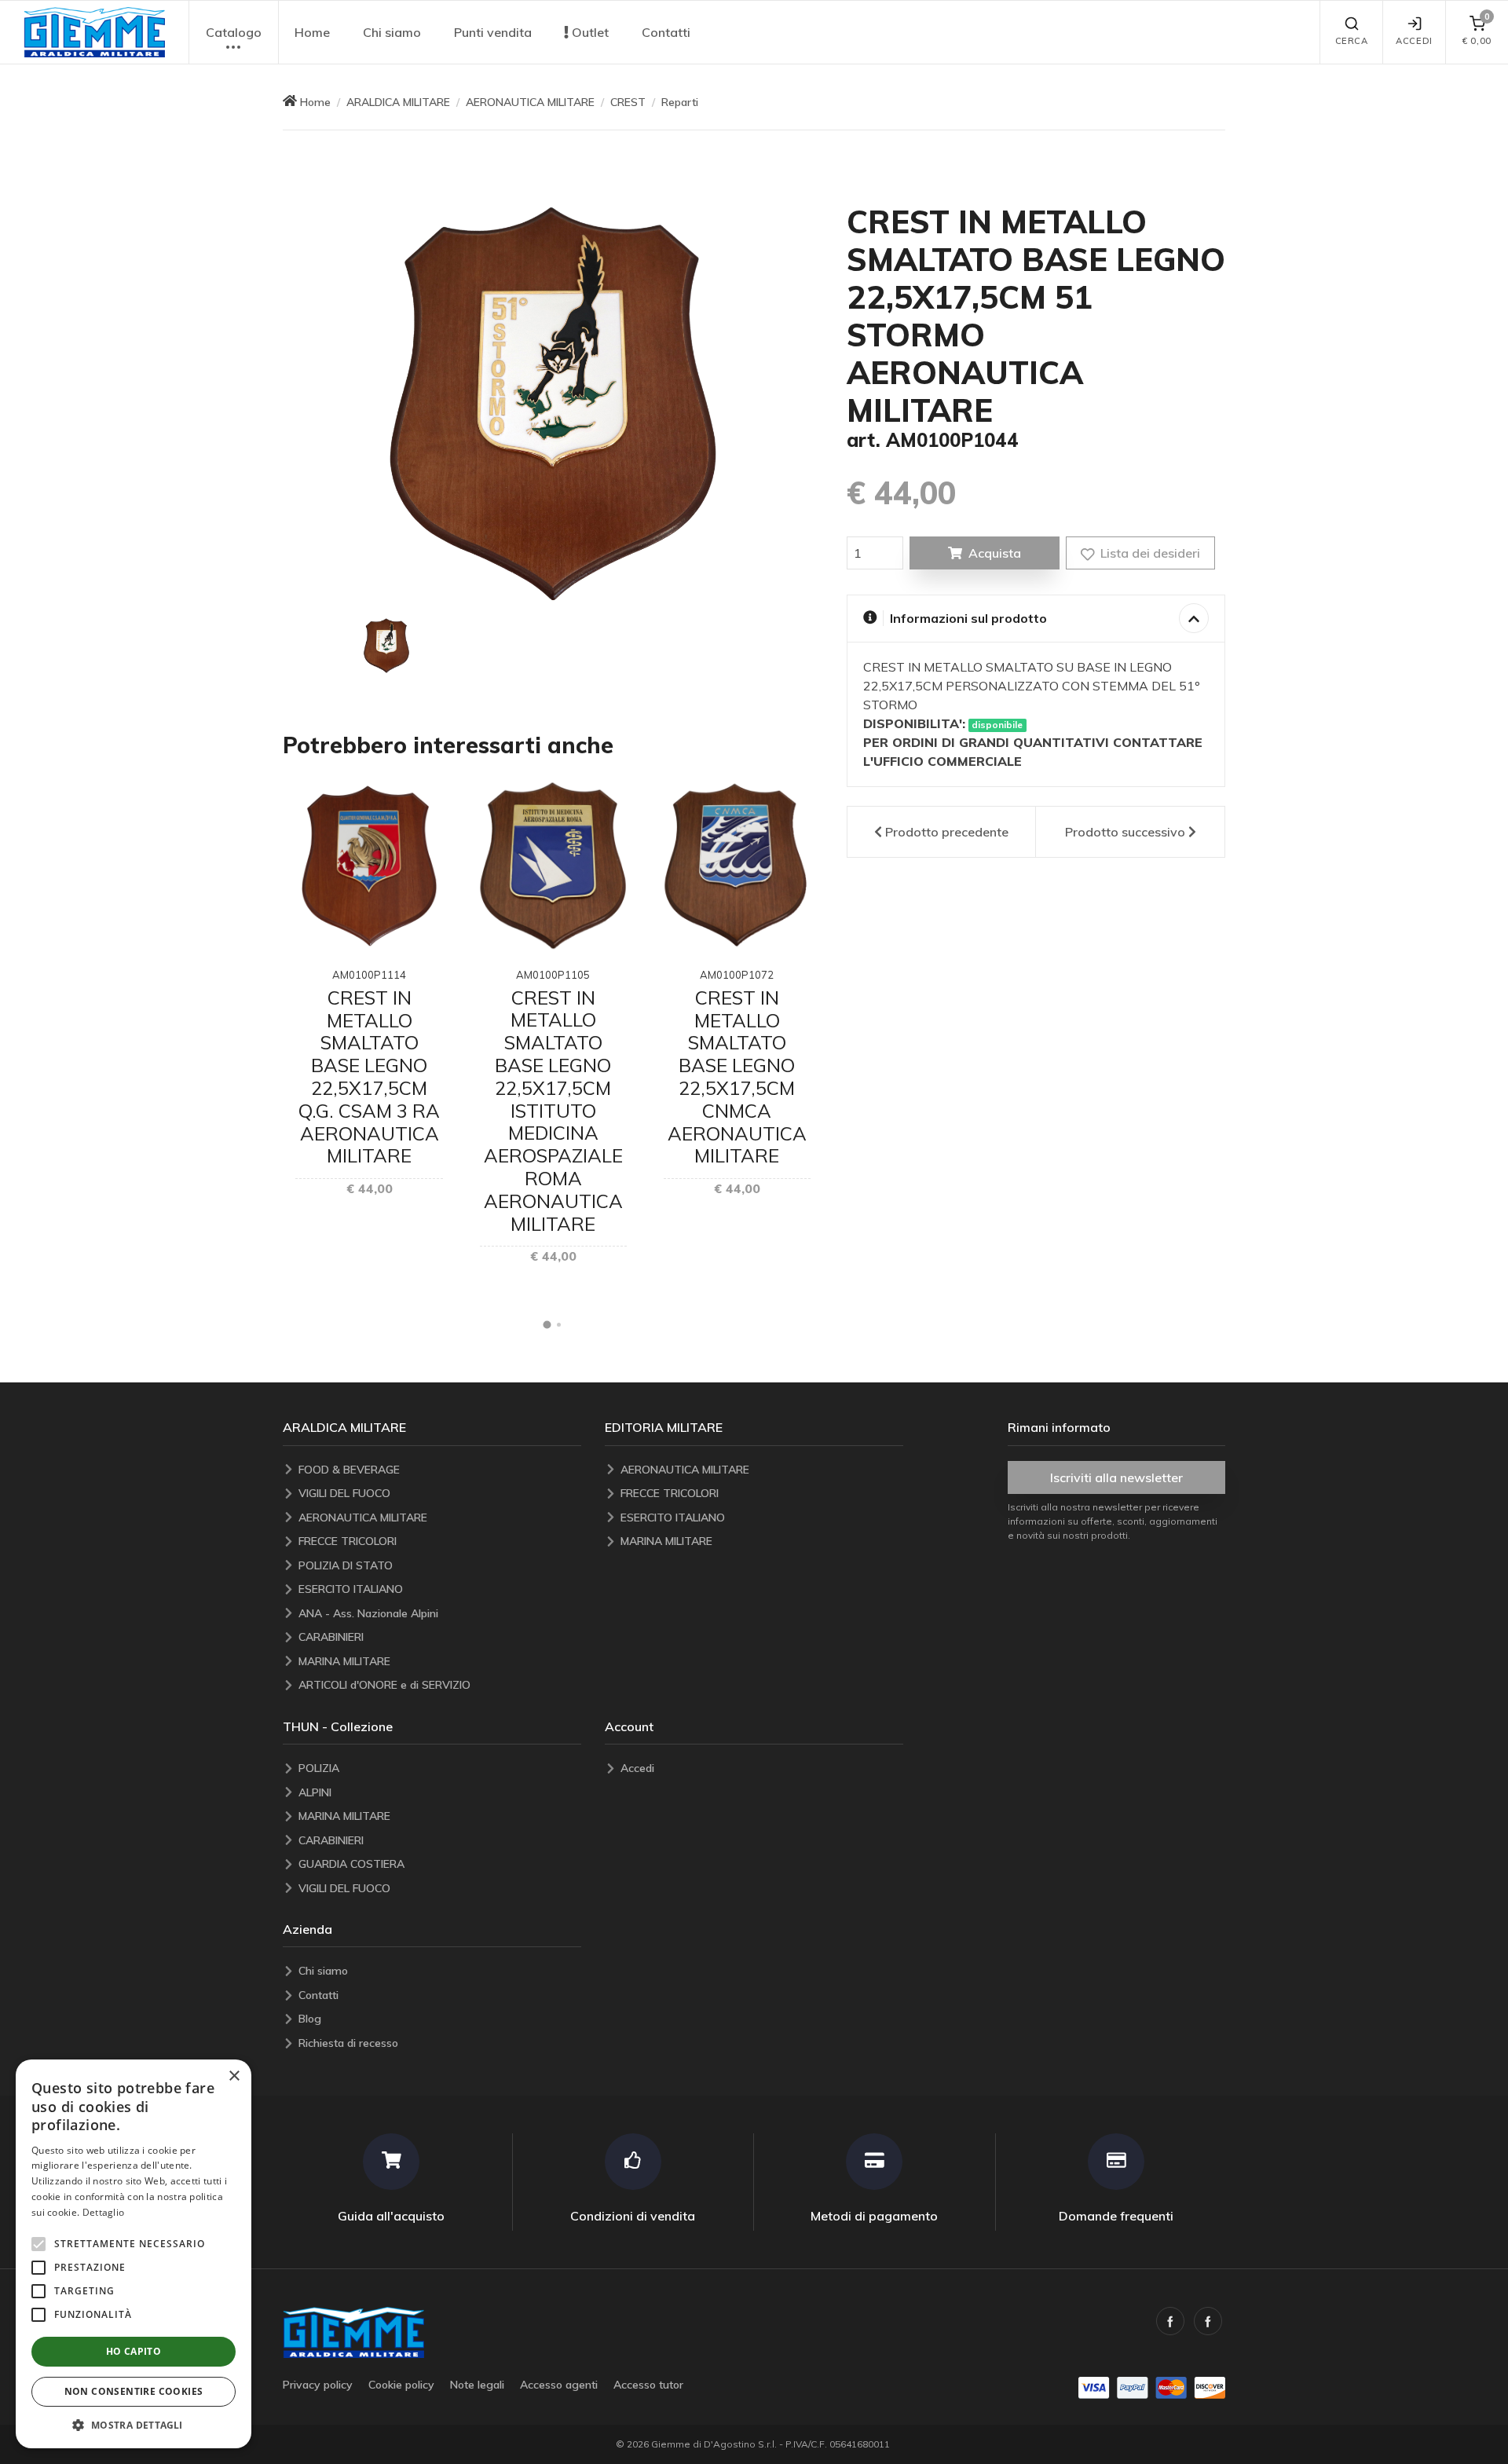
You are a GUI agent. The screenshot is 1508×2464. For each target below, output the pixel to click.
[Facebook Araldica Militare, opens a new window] (1208, 2321)
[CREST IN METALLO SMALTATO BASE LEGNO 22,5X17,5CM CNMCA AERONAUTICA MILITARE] (737, 866)
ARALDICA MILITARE (398, 102)
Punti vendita (493, 32)
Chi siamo (392, 32)
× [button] (234, 2076)
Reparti (680, 102)
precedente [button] (947, 832)
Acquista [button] (995, 553)
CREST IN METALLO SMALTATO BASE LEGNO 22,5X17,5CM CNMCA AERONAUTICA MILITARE (737, 1077)
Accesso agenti (559, 2385)
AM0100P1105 (553, 975)
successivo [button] (1125, 832)
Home (312, 32)
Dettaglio (104, 2212)
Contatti (666, 32)
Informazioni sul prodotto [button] (968, 618)
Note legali (477, 2385)
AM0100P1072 (737, 975)
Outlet (589, 32)
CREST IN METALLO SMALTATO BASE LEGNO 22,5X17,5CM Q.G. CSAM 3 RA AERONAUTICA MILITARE (369, 1077)
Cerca (1352, 41)
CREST (628, 102)
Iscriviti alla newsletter (1116, 1477)
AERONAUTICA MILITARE (530, 102)
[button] (94, 32)
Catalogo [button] (234, 32)
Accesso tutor (648, 2385)
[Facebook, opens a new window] (1170, 2321)
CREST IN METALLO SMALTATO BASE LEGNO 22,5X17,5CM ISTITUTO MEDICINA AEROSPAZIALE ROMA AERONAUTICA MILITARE (553, 1111)
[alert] (134, 2254)
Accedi (1414, 41)
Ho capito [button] (134, 2351)
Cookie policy (401, 2385)
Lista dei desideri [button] (1149, 553)
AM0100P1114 (369, 975)
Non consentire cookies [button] (134, 2391)
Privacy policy (318, 2385)
